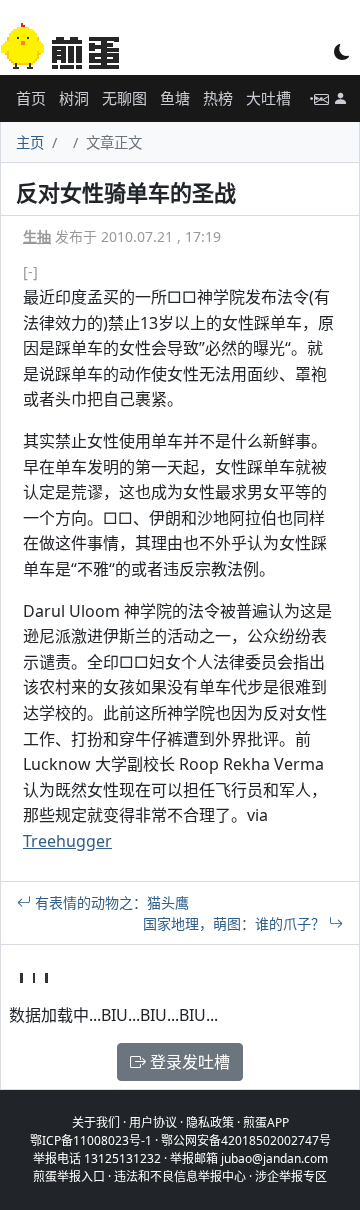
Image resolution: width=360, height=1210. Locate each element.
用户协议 (153, 1122)
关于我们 (96, 1122)
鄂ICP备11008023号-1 (91, 1140)
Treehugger (67, 841)
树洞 (74, 98)
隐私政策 (210, 1122)
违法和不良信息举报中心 (180, 1176)
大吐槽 (268, 98)
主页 (30, 142)
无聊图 (124, 98)
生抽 (37, 236)
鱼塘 (175, 98)
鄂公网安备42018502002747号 (246, 1140)
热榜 (218, 98)
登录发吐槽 (188, 1062)
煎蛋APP (266, 1122)
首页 (31, 98)
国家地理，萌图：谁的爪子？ (236, 923)
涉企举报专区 (291, 1176)
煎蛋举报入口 (69, 1176)
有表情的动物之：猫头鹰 (110, 902)
